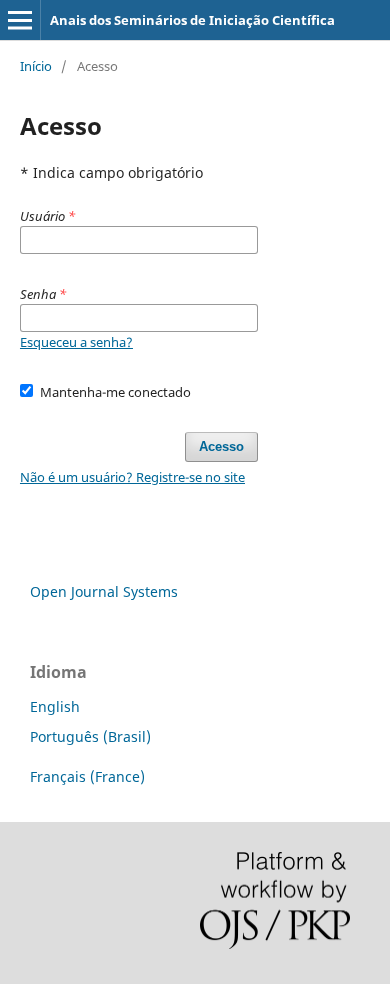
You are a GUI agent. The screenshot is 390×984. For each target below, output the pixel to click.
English (55, 706)
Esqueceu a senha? (76, 342)
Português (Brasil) (90, 736)
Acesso (221, 446)
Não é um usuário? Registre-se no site (132, 477)
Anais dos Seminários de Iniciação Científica (192, 20)
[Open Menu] (20, 20)
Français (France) (87, 776)
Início (36, 66)
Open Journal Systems (104, 591)
